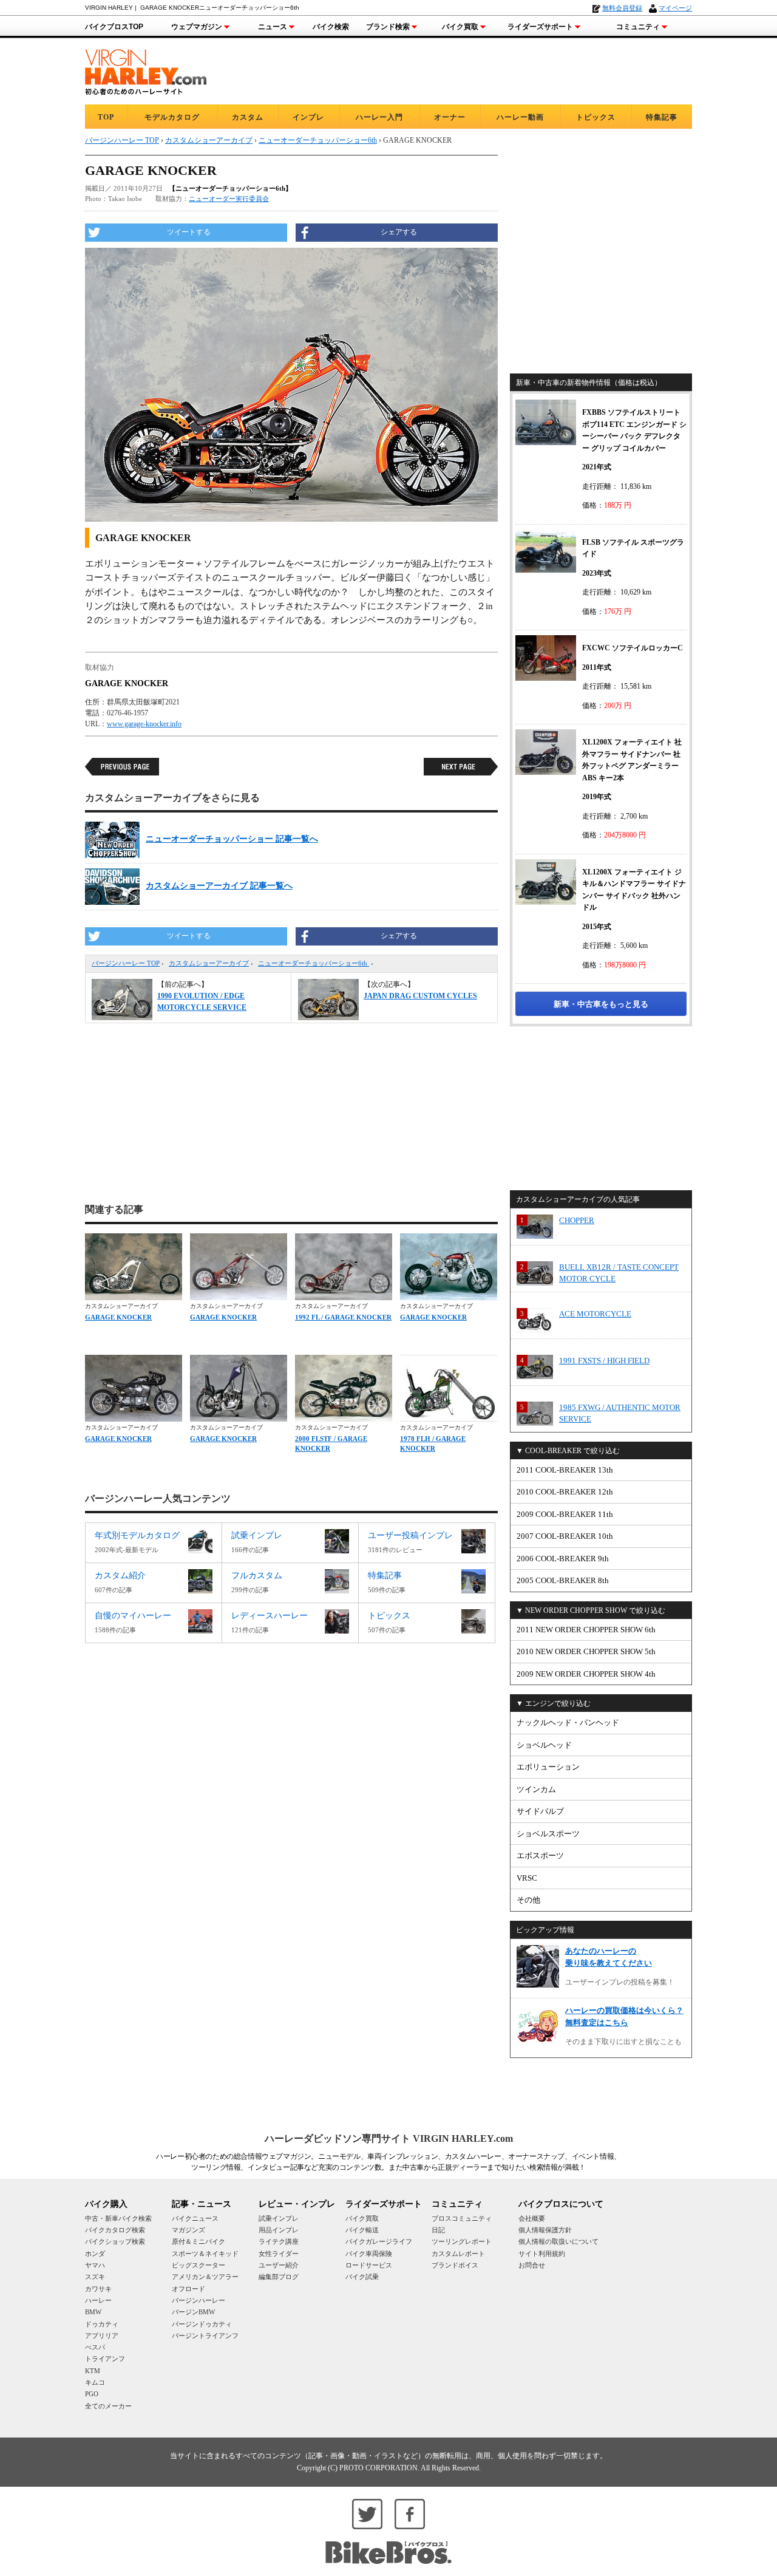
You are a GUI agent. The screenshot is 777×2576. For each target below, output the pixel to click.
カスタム (248, 117)
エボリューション (548, 1767)
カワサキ (98, 2289)
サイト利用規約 (542, 2254)
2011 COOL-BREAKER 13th (565, 1470)
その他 (528, 1900)
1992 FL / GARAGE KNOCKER (343, 1317)
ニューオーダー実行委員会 (229, 199)
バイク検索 (331, 27)
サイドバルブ (540, 1811)
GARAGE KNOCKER (118, 1317)
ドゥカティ (102, 2324)
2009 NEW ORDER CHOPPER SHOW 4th (586, 1674)
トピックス (596, 117)
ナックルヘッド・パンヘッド (568, 1722)
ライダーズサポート (540, 27)
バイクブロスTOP (114, 27)
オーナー (450, 117)
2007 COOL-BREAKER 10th (565, 1536)
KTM (93, 2371)
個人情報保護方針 (545, 2230)
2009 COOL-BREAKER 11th (565, 1514)
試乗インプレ (279, 2218)
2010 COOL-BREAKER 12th (565, 1492)
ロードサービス (369, 2265)
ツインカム (536, 1789)
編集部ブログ (279, 2277)
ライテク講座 (279, 2241)
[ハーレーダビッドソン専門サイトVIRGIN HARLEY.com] (146, 70)
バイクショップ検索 (115, 2241)
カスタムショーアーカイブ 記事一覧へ (219, 886)
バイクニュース (195, 2218)
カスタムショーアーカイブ (209, 963)
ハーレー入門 (379, 117)
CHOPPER (577, 1220)
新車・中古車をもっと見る (601, 1004)
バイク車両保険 (369, 2254)
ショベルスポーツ (548, 1834)
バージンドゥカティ (202, 2324)
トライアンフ (105, 2359)
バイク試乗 (362, 2277)
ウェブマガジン (197, 27)
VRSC (527, 1878)
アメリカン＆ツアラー (205, 2277)
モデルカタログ (172, 117)
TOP (106, 117)
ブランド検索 (388, 27)
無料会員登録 (622, 8)
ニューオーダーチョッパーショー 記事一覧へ (232, 839)
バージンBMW (193, 2312)
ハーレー (98, 2300)
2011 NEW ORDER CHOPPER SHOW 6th (586, 1630)
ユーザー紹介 (279, 2265)
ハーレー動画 (520, 117)
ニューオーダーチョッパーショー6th (314, 963)
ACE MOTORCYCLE (595, 1314)
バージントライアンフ (205, 2336)
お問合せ (532, 2265)
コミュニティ (638, 27)
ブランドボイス (455, 2265)
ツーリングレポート (462, 2241)
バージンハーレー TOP (126, 963)
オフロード (188, 2289)
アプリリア (102, 2336)
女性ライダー (279, 2254)
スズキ (95, 2277)
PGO (92, 2394)
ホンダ (95, 2254)
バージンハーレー (198, 2300)
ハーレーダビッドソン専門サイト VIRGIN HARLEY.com (389, 2138)
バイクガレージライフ (379, 2241)
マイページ (675, 8)
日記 (438, 2230)
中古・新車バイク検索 (118, 2218)
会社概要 (532, 2218)
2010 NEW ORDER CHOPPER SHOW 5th (586, 1651)
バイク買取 (460, 27)
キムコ (95, 2382)
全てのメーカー (108, 2406)
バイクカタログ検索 (115, 2230)
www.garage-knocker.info (144, 724)
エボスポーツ (540, 1855)
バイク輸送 (362, 2230)
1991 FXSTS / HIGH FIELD (604, 1361)
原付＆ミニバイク (198, 2241)
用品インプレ (279, 2230)
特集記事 (662, 117)
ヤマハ (95, 2265)
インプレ (308, 117)
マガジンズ (188, 2230)
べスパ (95, 2347)
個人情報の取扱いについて (558, 2241)
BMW (93, 2312)
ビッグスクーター (198, 2265)
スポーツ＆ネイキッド (205, 2254)
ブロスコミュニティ (462, 2218)
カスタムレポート (458, 2254)
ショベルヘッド (544, 1745)
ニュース (273, 27)
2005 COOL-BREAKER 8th (563, 1580)
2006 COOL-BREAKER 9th (563, 1559)
